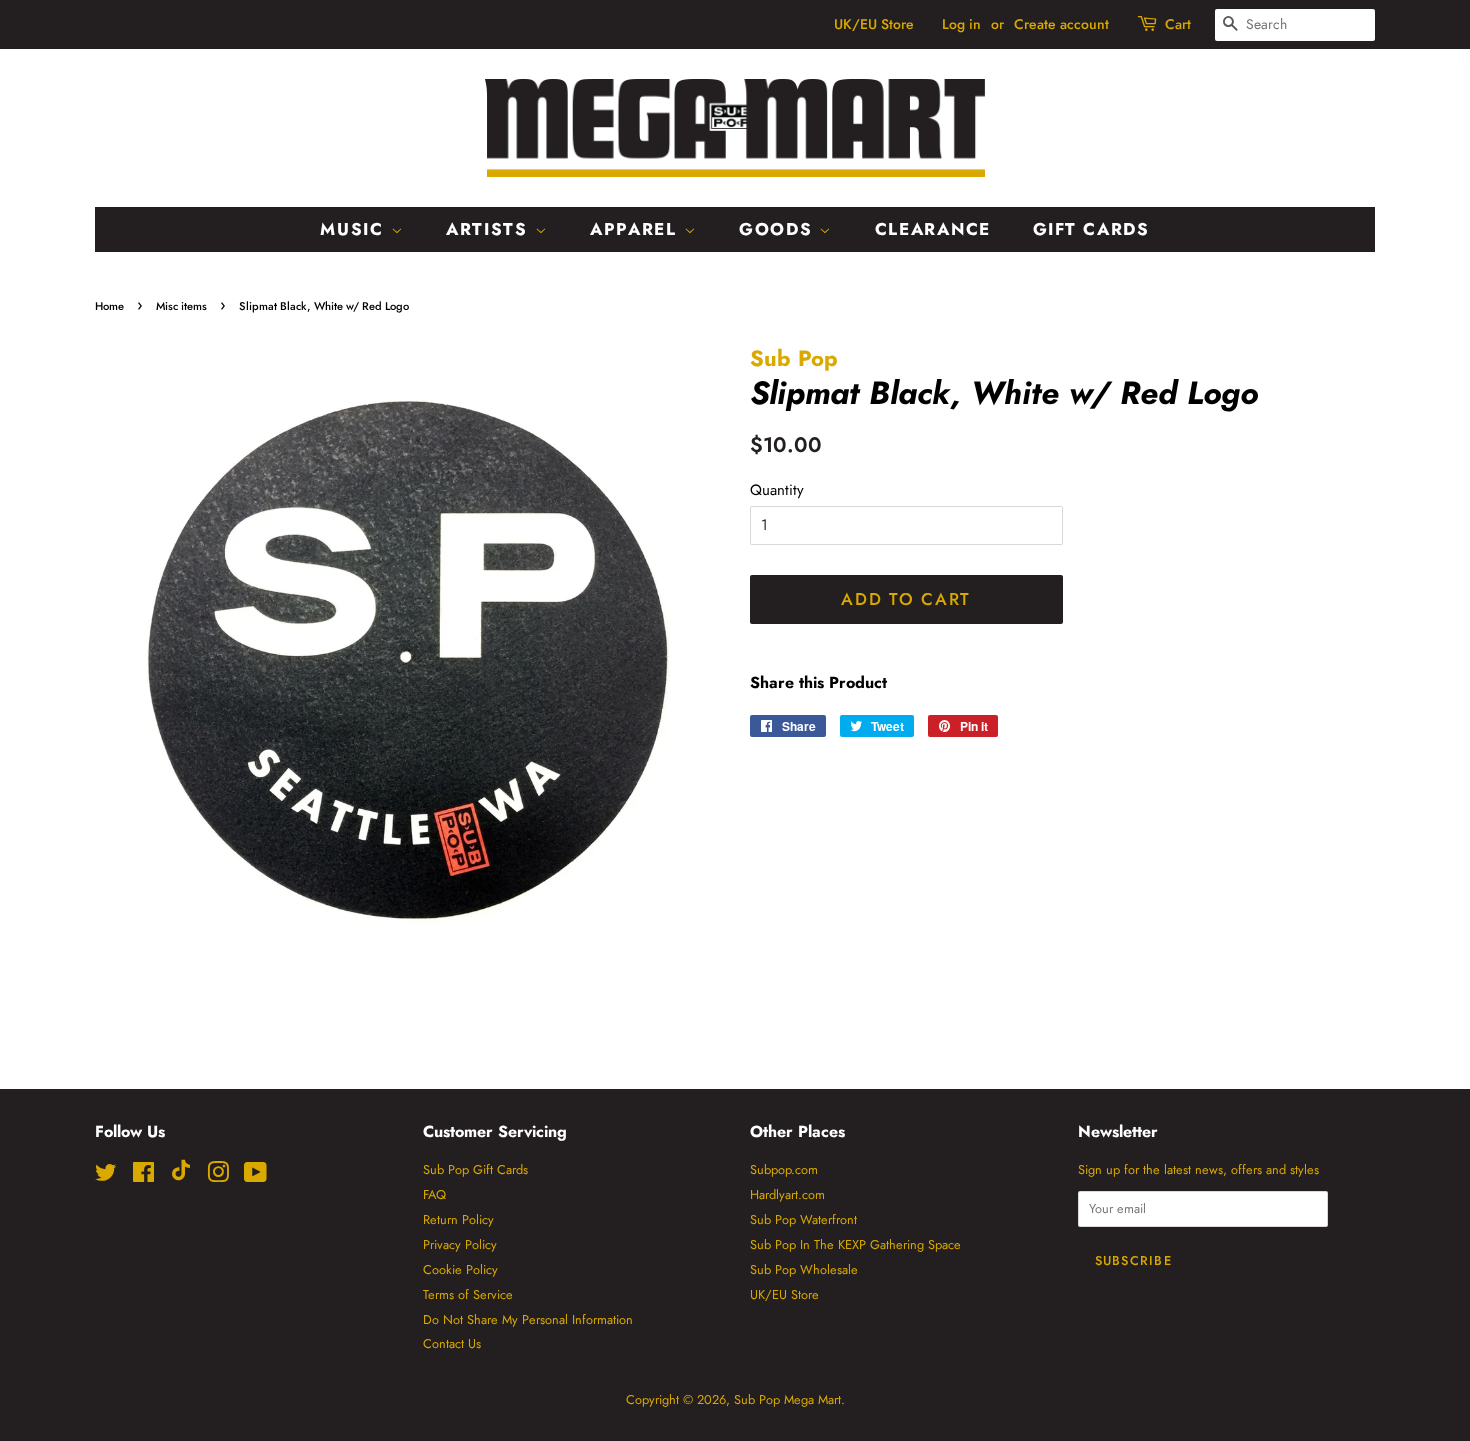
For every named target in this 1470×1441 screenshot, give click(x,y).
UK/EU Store (874, 24)
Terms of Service (468, 1294)
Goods (779, 229)
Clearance (933, 229)
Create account (1061, 24)
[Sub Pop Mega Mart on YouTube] (255, 1176)
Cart (1178, 24)
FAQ (434, 1194)
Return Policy (458, 1219)
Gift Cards (1091, 229)
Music (355, 229)
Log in (961, 24)
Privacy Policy (460, 1244)
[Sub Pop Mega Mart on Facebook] (143, 1176)
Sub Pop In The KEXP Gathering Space (855, 1244)
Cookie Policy (460, 1269)
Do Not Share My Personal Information (528, 1319)
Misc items (181, 306)
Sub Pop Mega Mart (787, 1399)
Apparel (637, 229)
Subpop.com (784, 1169)
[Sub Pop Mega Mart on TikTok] (181, 1176)
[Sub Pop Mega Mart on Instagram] (218, 1176)
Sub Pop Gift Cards (475, 1169)
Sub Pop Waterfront (803, 1219)
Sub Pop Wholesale (804, 1269)
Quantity (777, 490)
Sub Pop (794, 358)
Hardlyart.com (787, 1194)
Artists (490, 229)
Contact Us (452, 1343)
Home (109, 306)
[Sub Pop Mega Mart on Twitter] (106, 1176)
